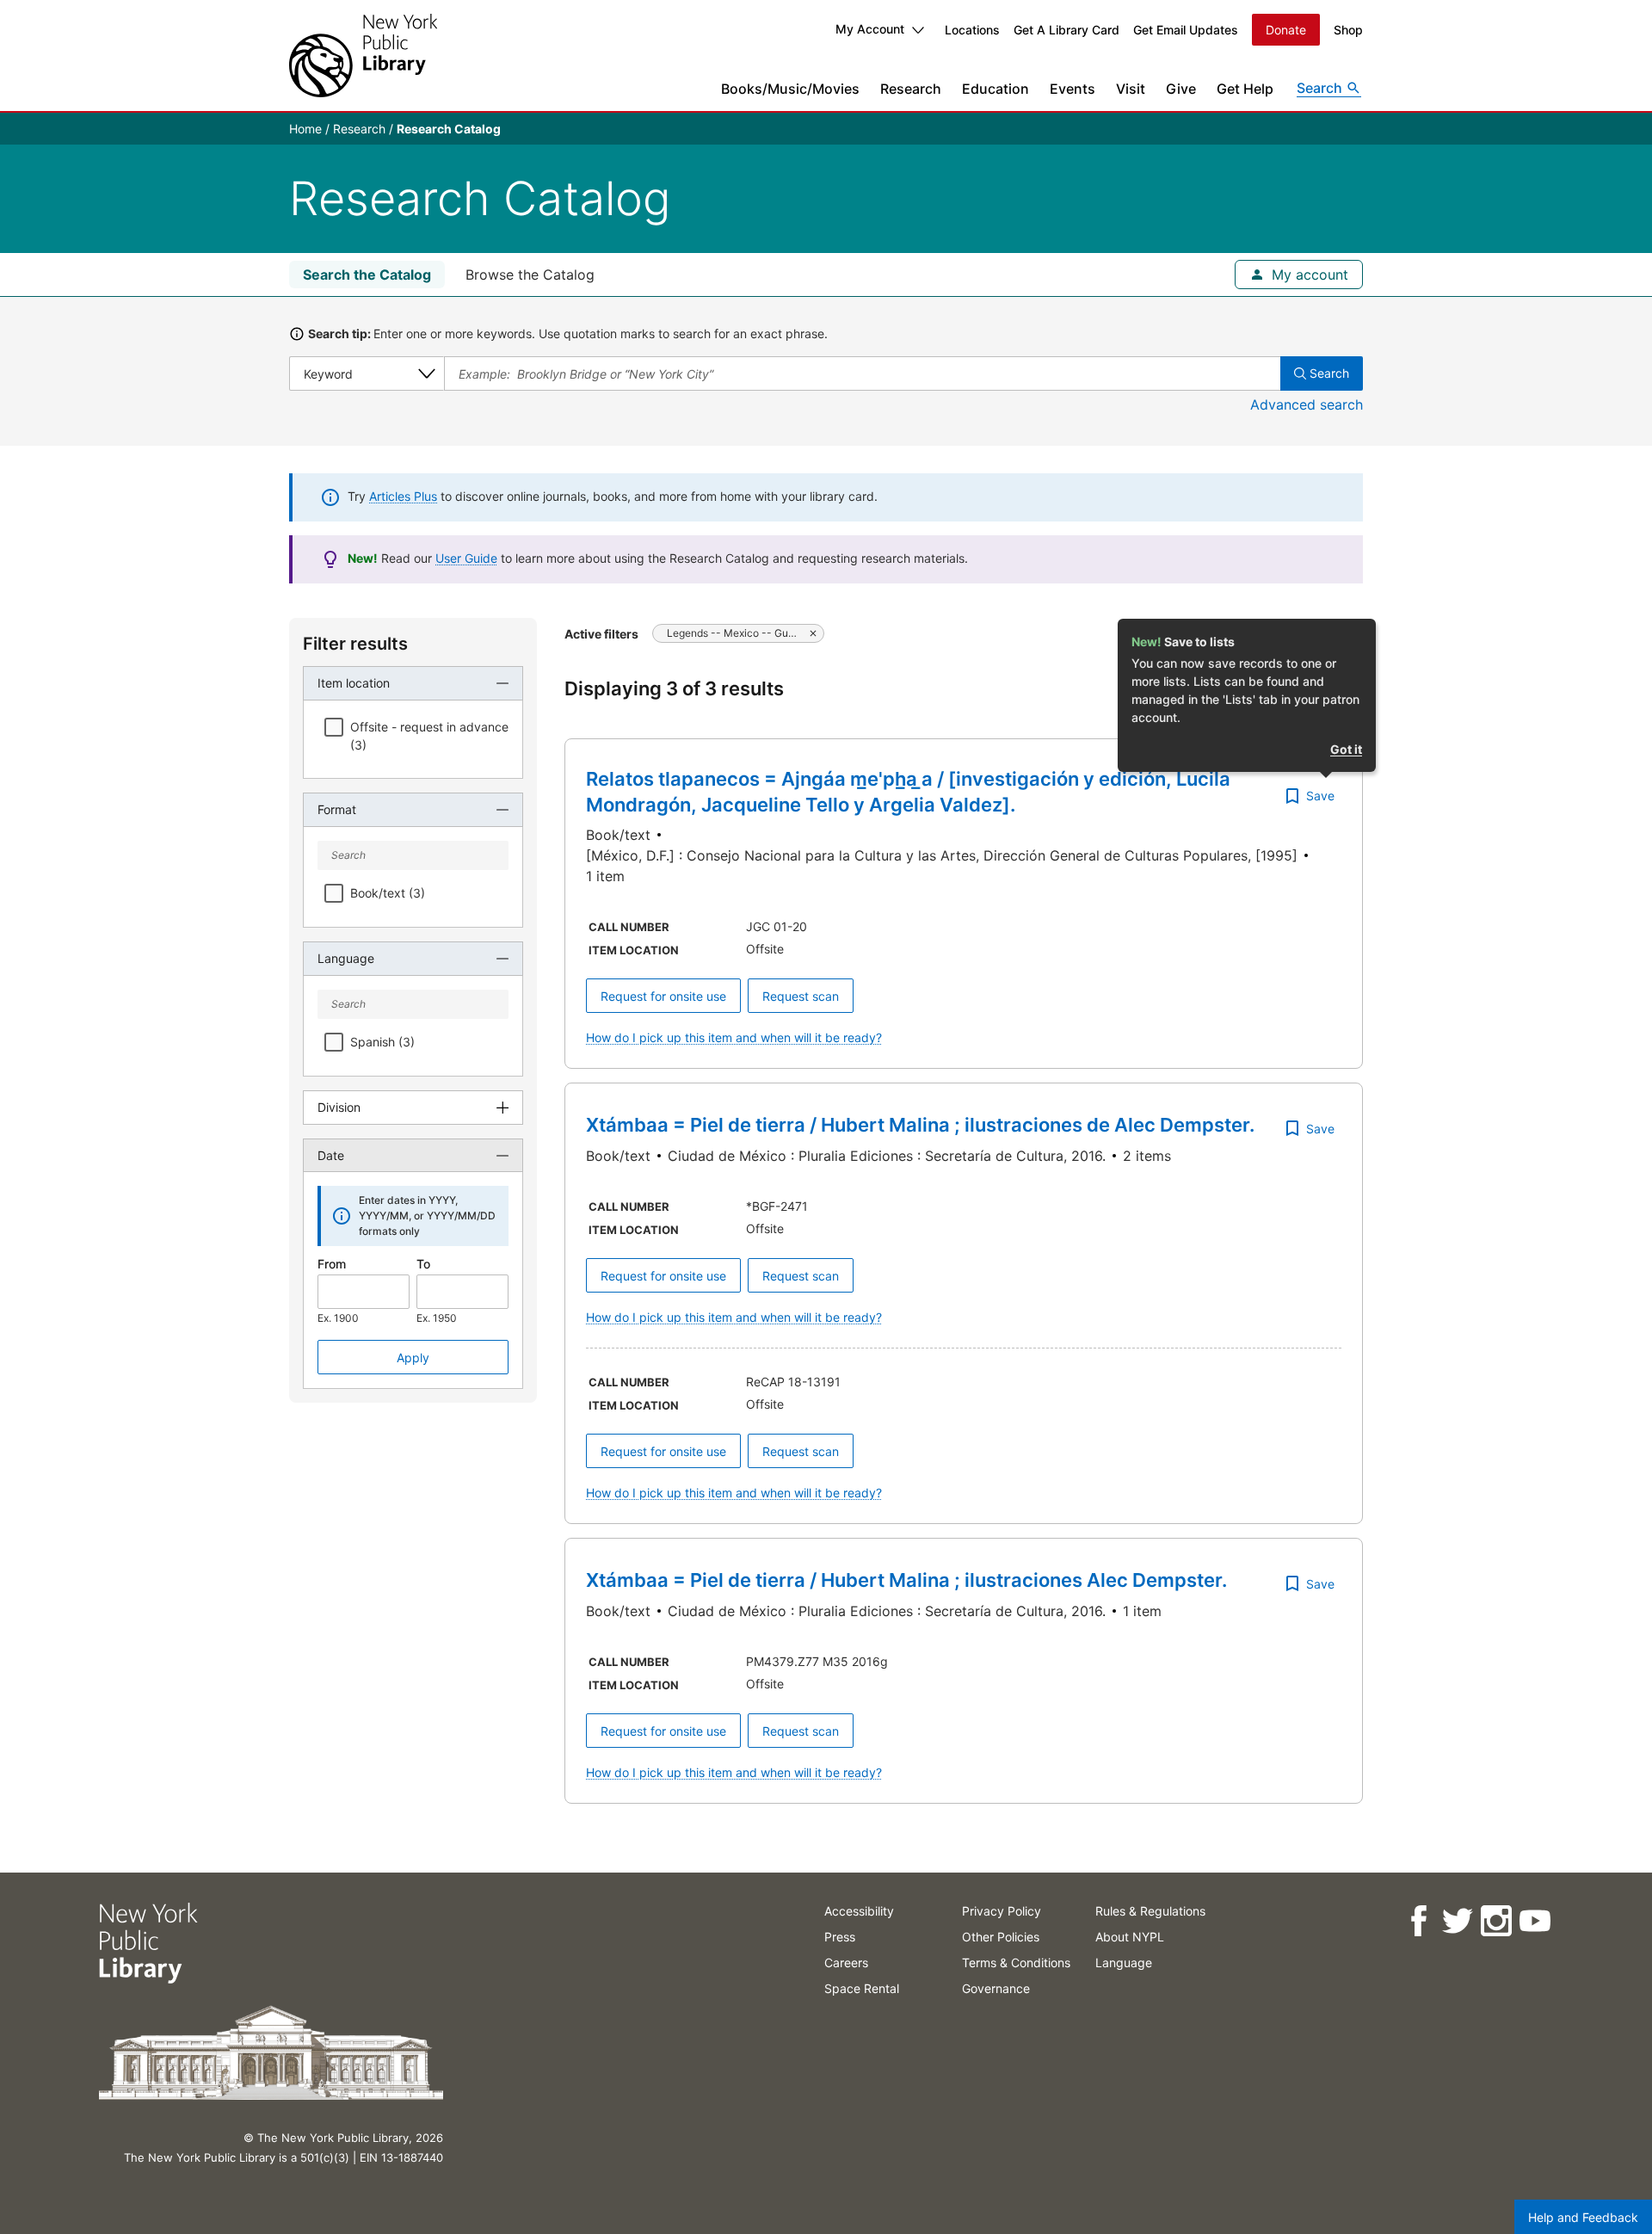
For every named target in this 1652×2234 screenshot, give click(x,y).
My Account (870, 29)
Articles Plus (403, 496)
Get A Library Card (1066, 30)
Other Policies (1001, 1937)
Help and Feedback (1583, 2217)
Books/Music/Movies (790, 89)
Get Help (1245, 89)
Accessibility (859, 1911)
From (332, 1264)
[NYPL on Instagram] (1495, 1921)
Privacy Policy (1002, 1911)
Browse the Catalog (530, 275)
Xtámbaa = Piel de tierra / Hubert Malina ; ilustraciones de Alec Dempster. (920, 1125)
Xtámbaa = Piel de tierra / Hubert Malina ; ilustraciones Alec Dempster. (906, 1580)
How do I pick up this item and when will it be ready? (734, 1037)
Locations (972, 30)
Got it (1346, 749)
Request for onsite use (663, 996)
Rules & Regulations (1150, 1911)
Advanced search (1307, 404)
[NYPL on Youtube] (1534, 1921)
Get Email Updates (1186, 30)
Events (1073, 89)
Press (840, 1937)
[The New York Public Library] (363, 56)
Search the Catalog (367, 275)
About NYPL (1130, 1937)
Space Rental (862, 1988)
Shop (1348, 30)
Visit (1131, 89)
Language (1124, 1962)
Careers (846, 1962)
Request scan (801, 996)
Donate (1286, 30)
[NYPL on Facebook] (1418, 1921)
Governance (996, 1988)
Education (996, 89)
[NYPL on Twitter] (1456, 1921)
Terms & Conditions (1016, 1962)
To (423, 1264)
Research (911, 89)
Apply (413, 1358)
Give (1181, 89)
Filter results (355, 644)
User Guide (466, 558)
